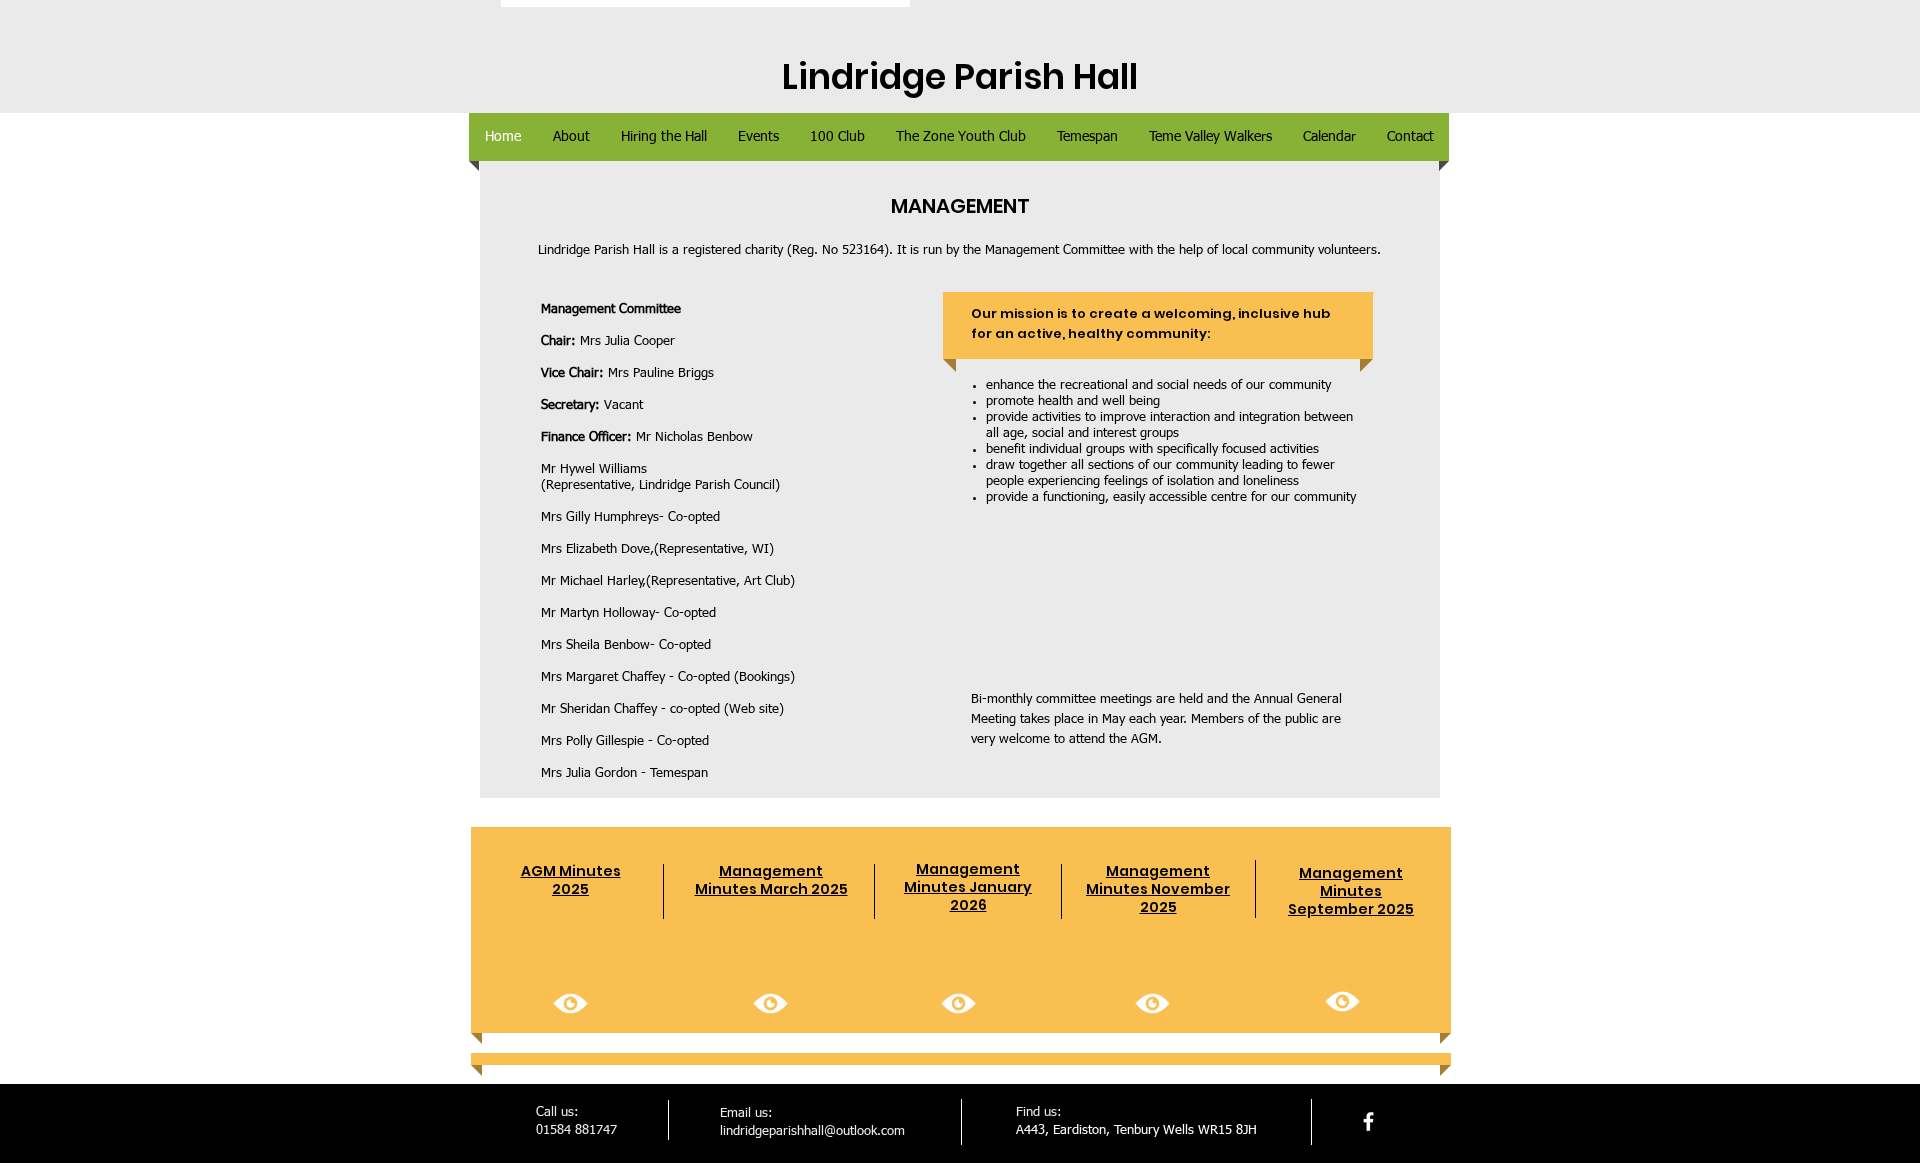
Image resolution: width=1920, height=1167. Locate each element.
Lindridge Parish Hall (960, 76)
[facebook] (1368, 1121)
